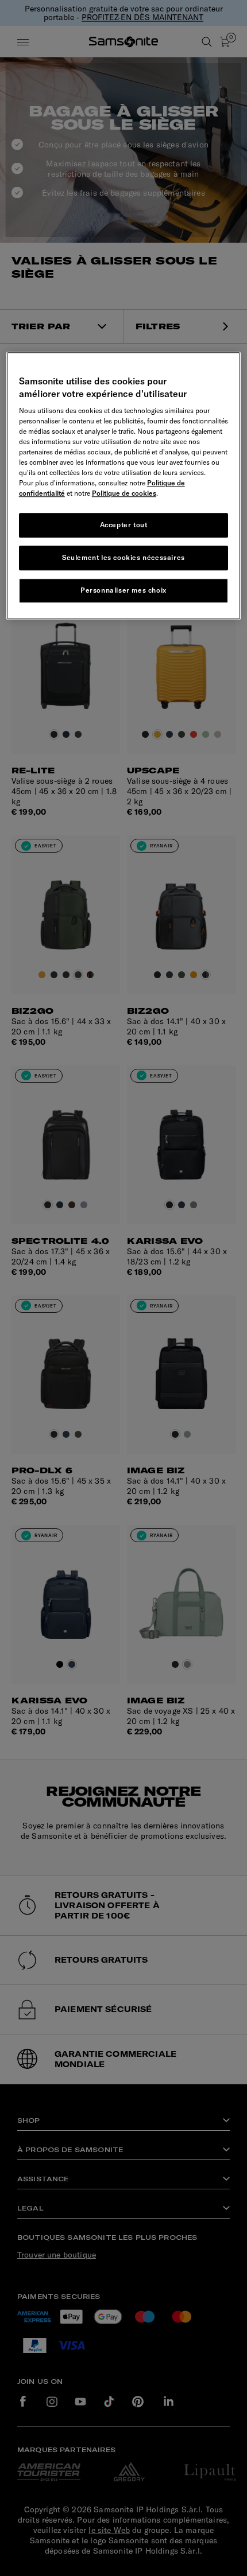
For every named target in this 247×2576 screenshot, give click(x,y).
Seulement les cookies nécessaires (123, 557)
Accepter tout (124, 525)
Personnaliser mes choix (123, 590)
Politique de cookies (124, 494)
